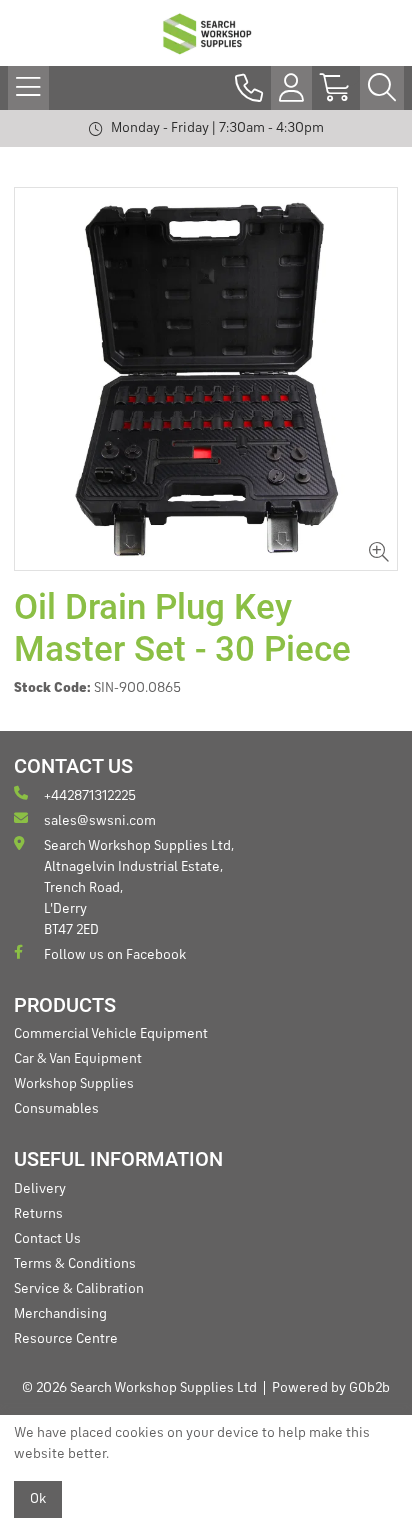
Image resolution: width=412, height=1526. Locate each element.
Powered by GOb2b (331, 1388)
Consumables (56, 1109)
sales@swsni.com (100, 821)
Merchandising (60, 1314)
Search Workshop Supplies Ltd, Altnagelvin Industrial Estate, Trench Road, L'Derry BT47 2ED (139, 888)
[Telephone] (249, 88)
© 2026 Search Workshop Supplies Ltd (139, 1388)
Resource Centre (66, 1339)
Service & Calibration (79, 1289)
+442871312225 (90, 796)
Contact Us (47, 1239)
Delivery (40, 1189)
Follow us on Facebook (115, 955)
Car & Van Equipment (78, 1059)
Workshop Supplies (74, 1084)
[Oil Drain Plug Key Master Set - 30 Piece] (206, 379)
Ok (38, 1499)
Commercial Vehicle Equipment (111, 1034)
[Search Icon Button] (382, 88)
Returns (38, 1214)
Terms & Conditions (75, 1264)
